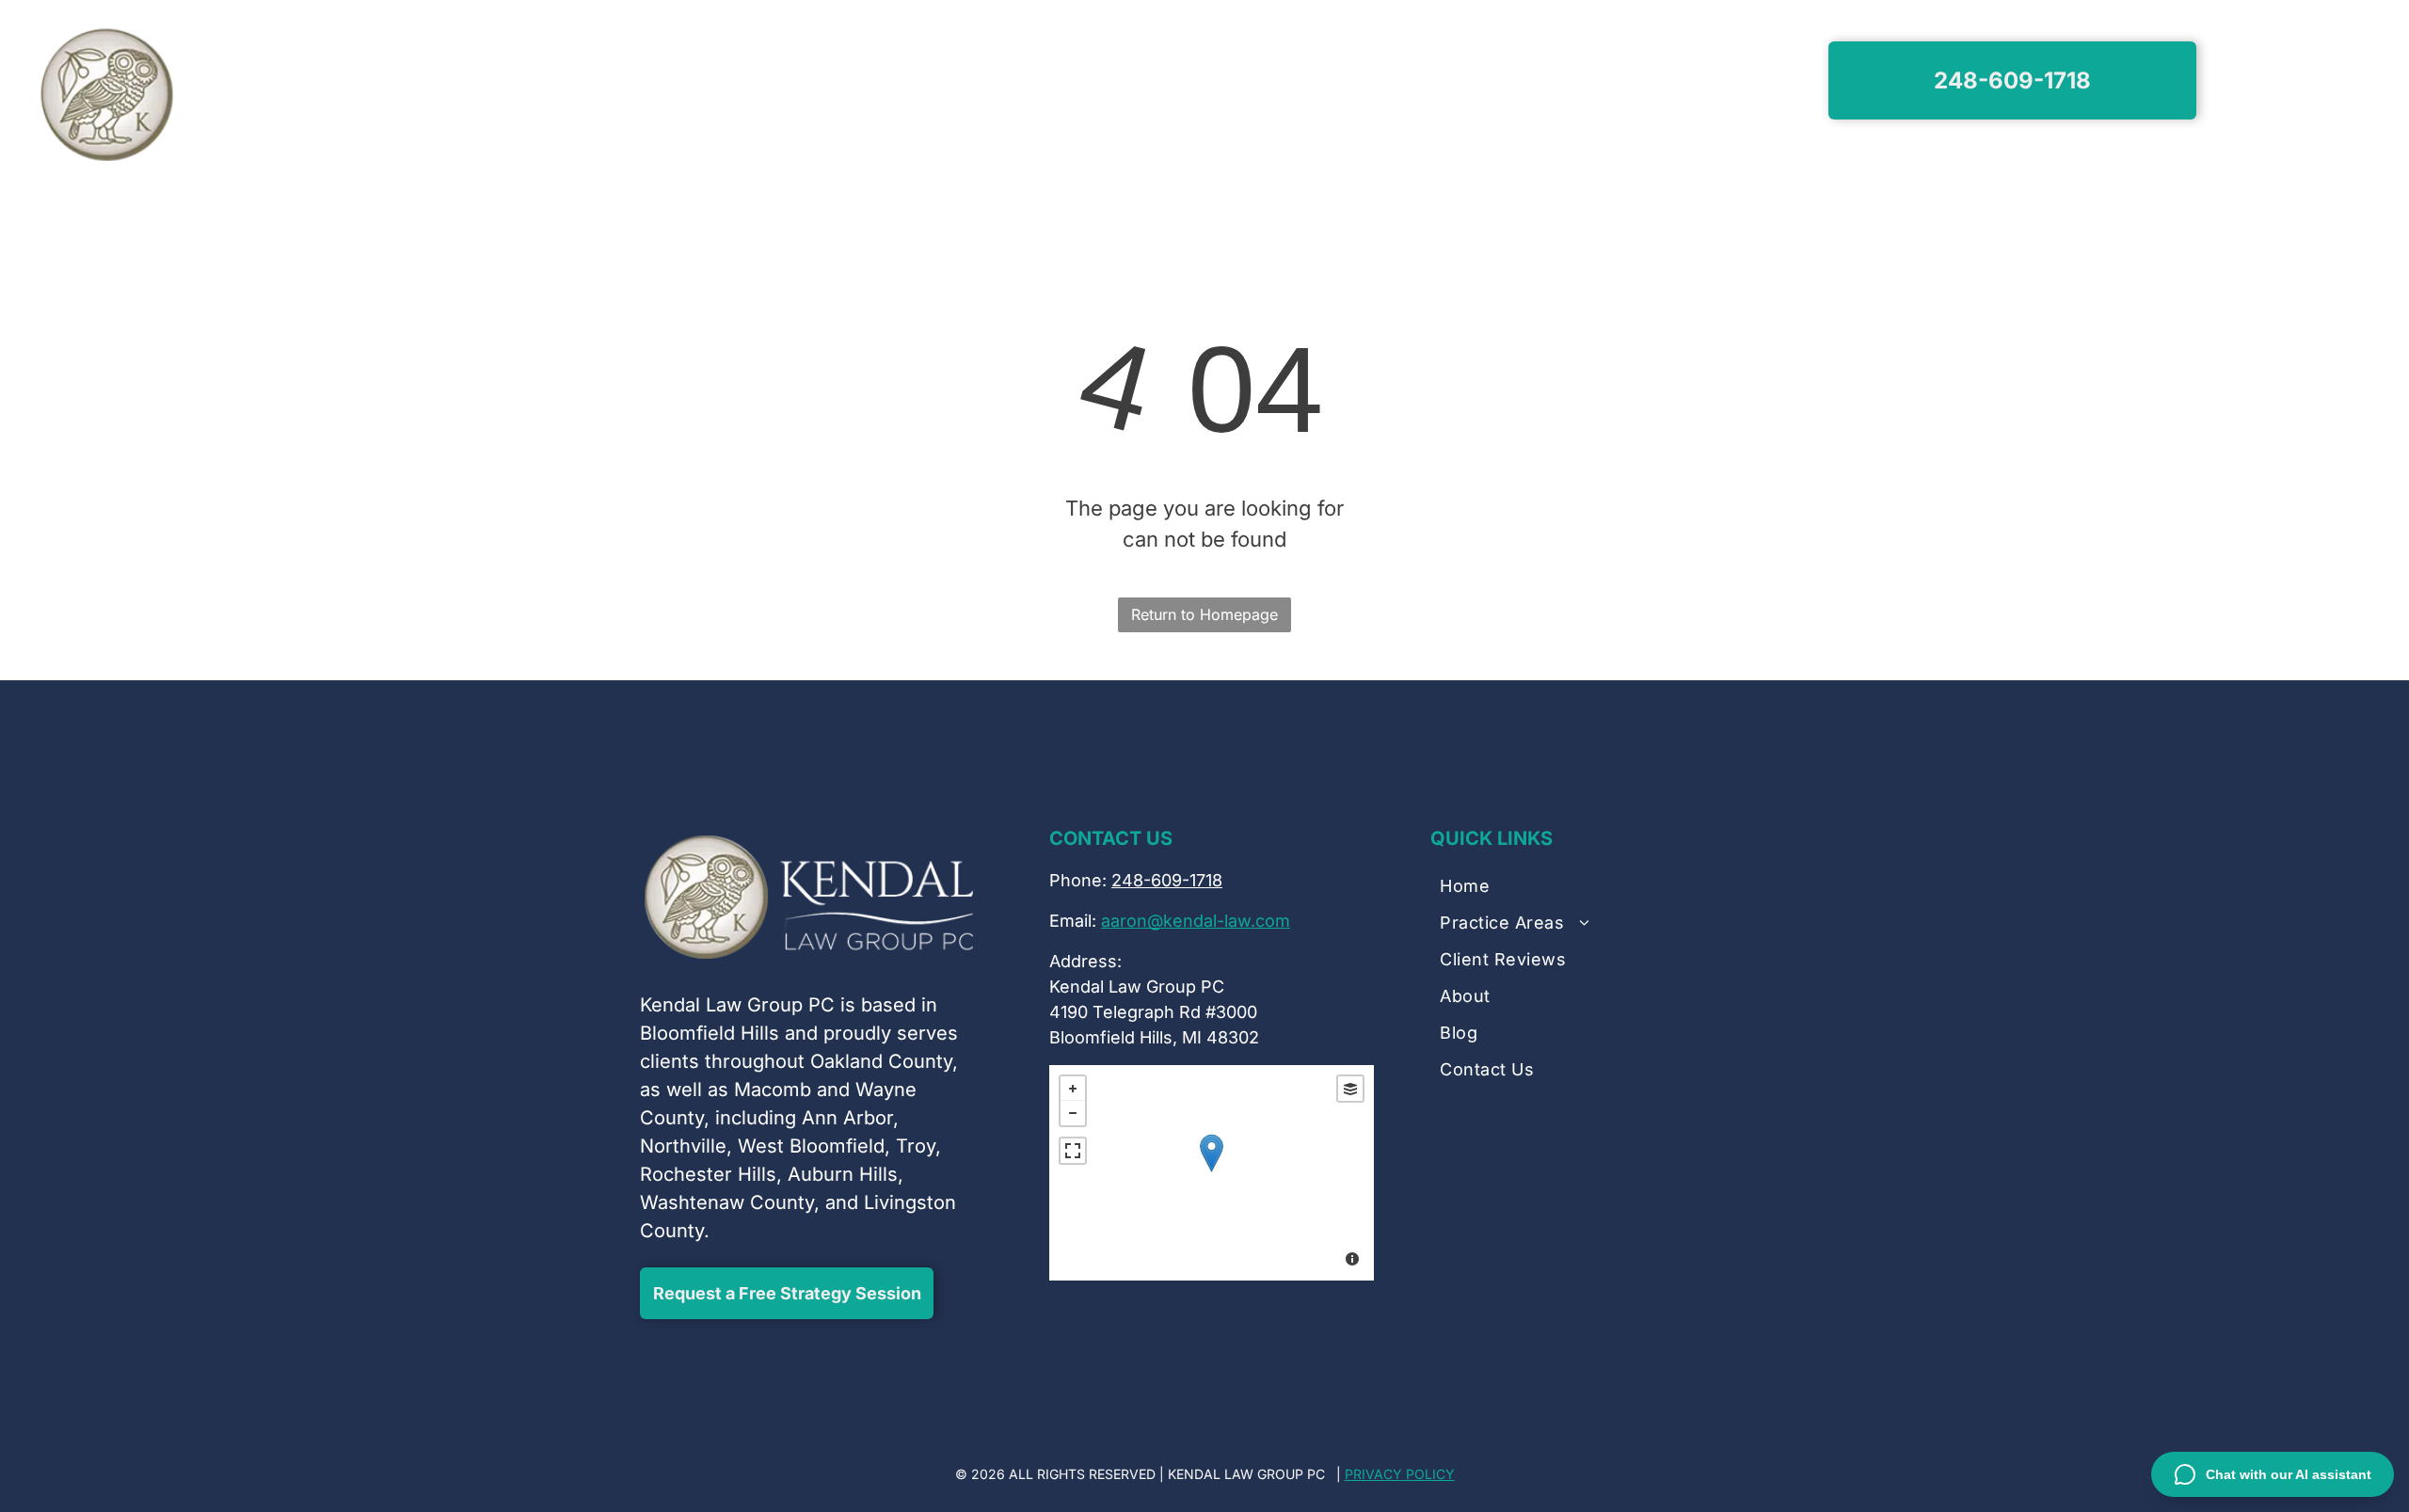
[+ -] (1212, 1173)
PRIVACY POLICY (1400, 1474)
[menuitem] (766, 83)
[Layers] (1350, 1089)
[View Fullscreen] (1073, 1151)
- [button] (1073, 1113)
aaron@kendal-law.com (1196, 921)
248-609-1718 (1167, 880)
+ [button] (1073, 1089)
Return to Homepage (1204, 614)
